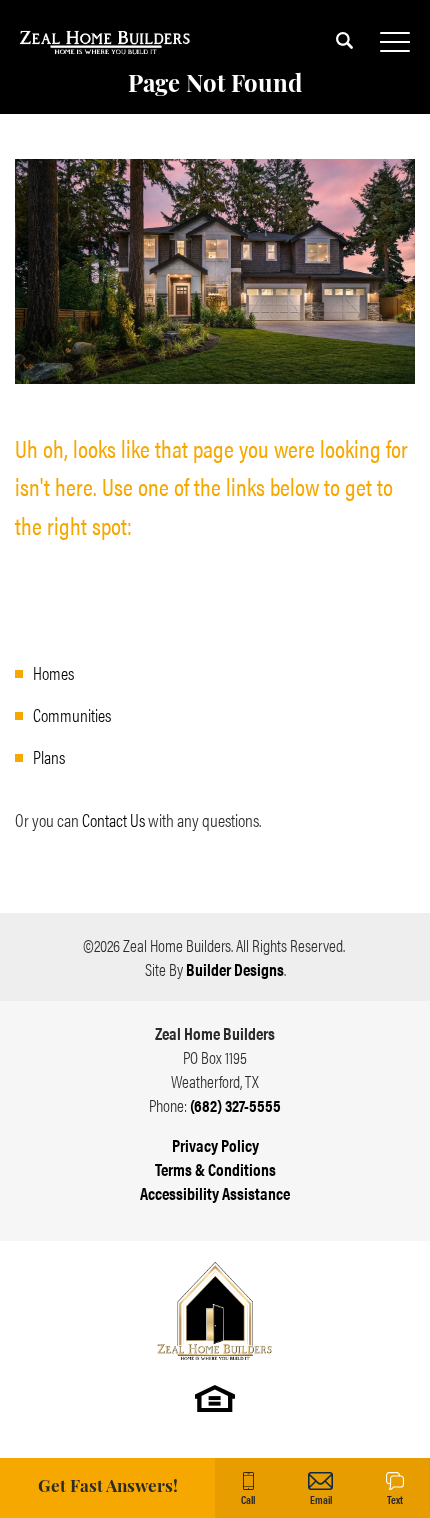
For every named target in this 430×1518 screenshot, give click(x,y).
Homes (53, 672)
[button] (345, 52)
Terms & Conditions (215, 1169)
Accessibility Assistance (215, 1193)
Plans (49, 756)
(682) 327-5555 (235, 1105)
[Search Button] (345, 40)
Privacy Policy (215, 1145)
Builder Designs (235, 969)
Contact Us (113, 819)
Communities (72, 714)
